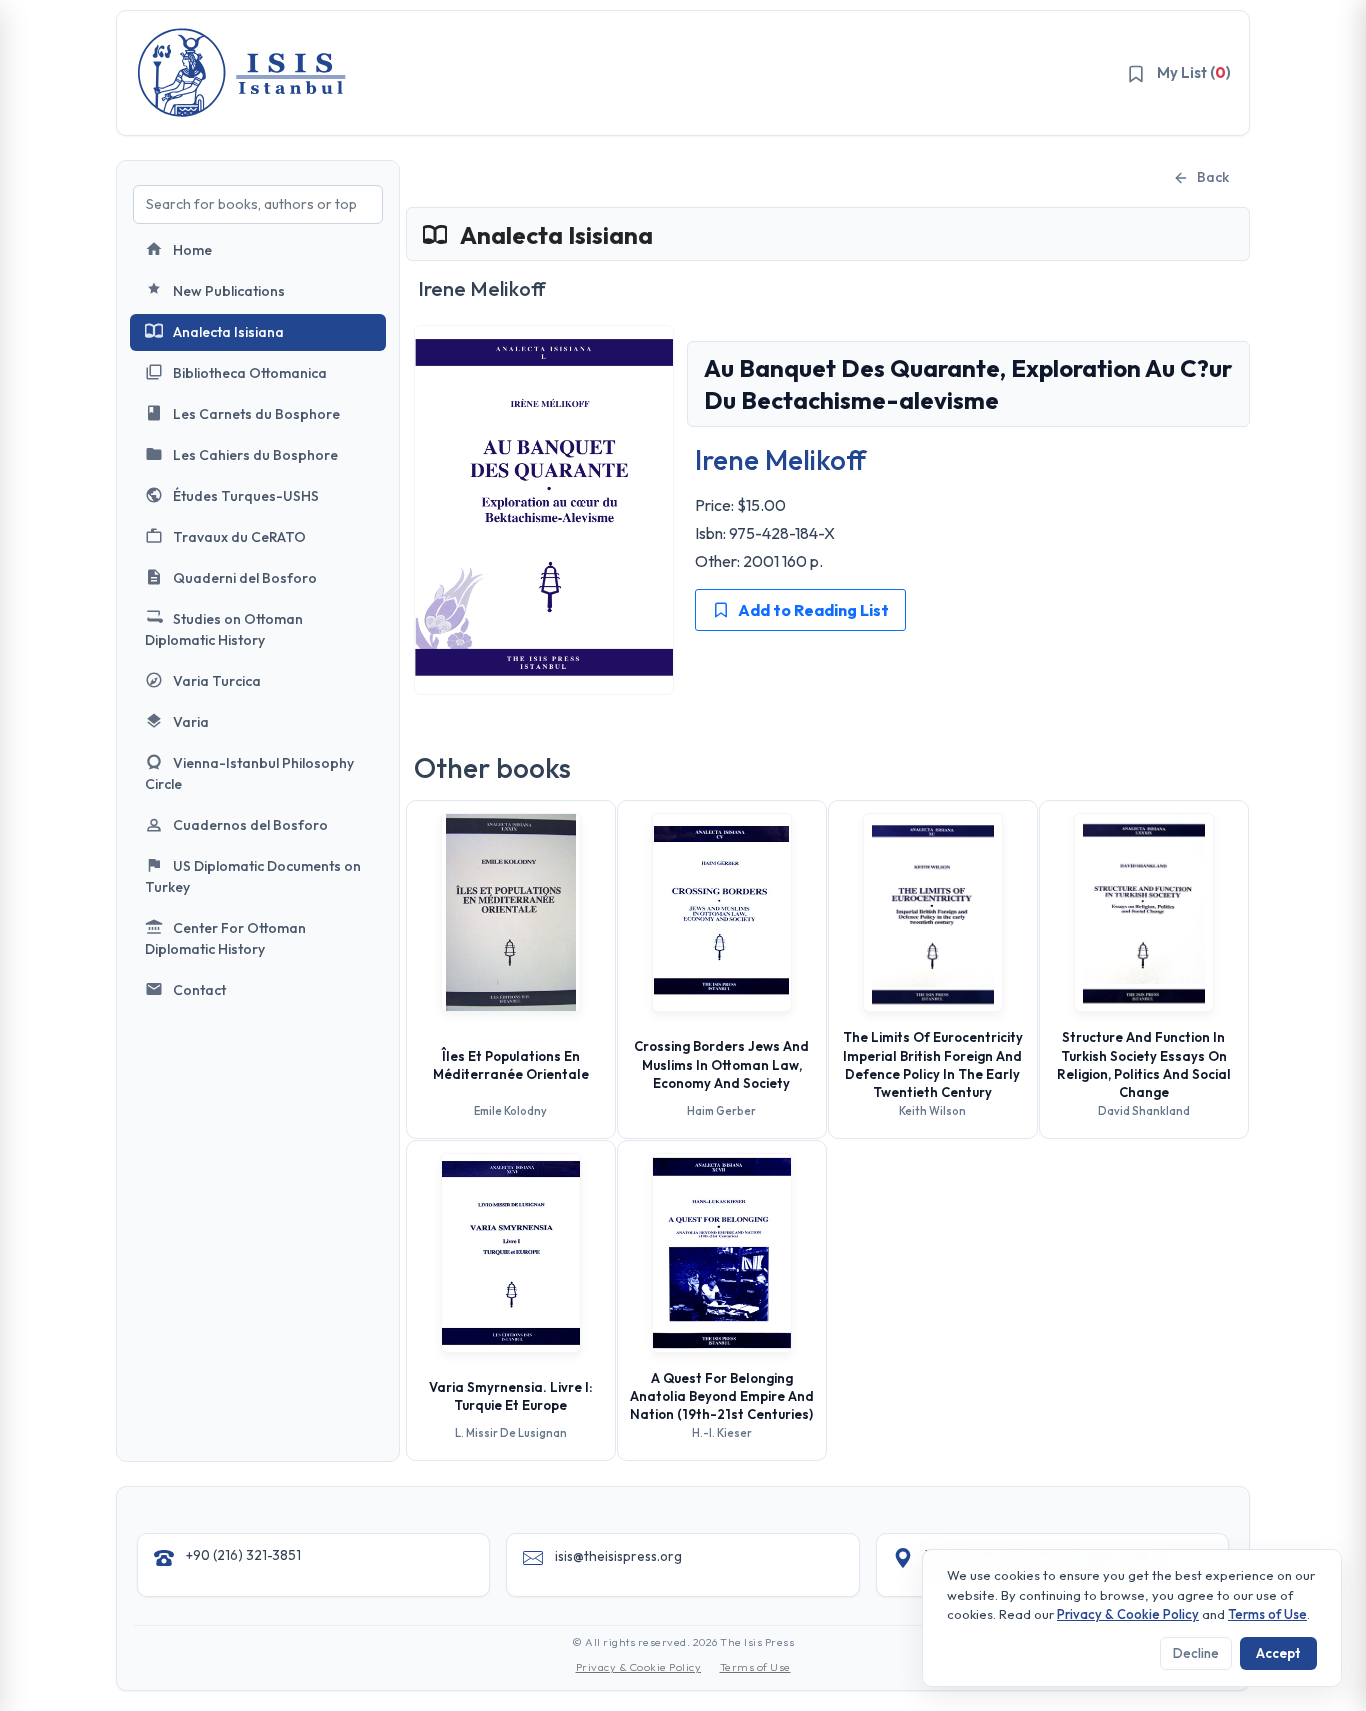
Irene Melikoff (780, 459)
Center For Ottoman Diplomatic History (225, 938)
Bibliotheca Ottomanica (250, 373)
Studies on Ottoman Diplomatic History (224, 629)
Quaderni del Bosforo (245, 578)
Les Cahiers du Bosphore (255, 455)
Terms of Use (755, 1667)
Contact (199, 990)
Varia (191, 722)
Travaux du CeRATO (239, 537)
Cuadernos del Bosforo (250, 825)
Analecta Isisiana (228, 332)
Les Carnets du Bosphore (256, 414)
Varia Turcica (217, 681)
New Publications (229, 291)
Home (192, 250)
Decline (1196, 1653)
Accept (1278, 1653)
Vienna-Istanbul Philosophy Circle (249, 773)
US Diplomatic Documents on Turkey (253, 876)
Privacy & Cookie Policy (639, 1667)
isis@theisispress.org (618, 1556)
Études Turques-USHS (246, 496)
